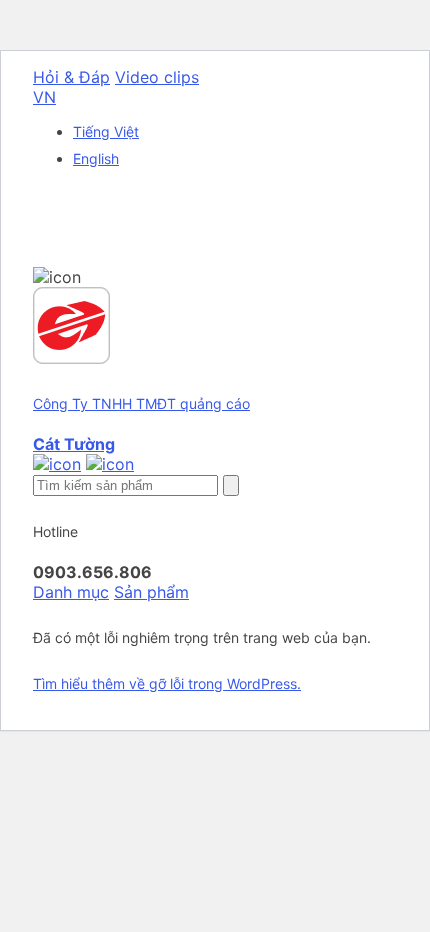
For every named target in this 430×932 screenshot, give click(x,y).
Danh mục (71, 592)
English (96, 158)
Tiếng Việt (106, 131)
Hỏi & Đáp (71, 77)
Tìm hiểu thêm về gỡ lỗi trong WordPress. (167, 683)
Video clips (157, 77)
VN (44, 97)
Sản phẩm (151, 592)
